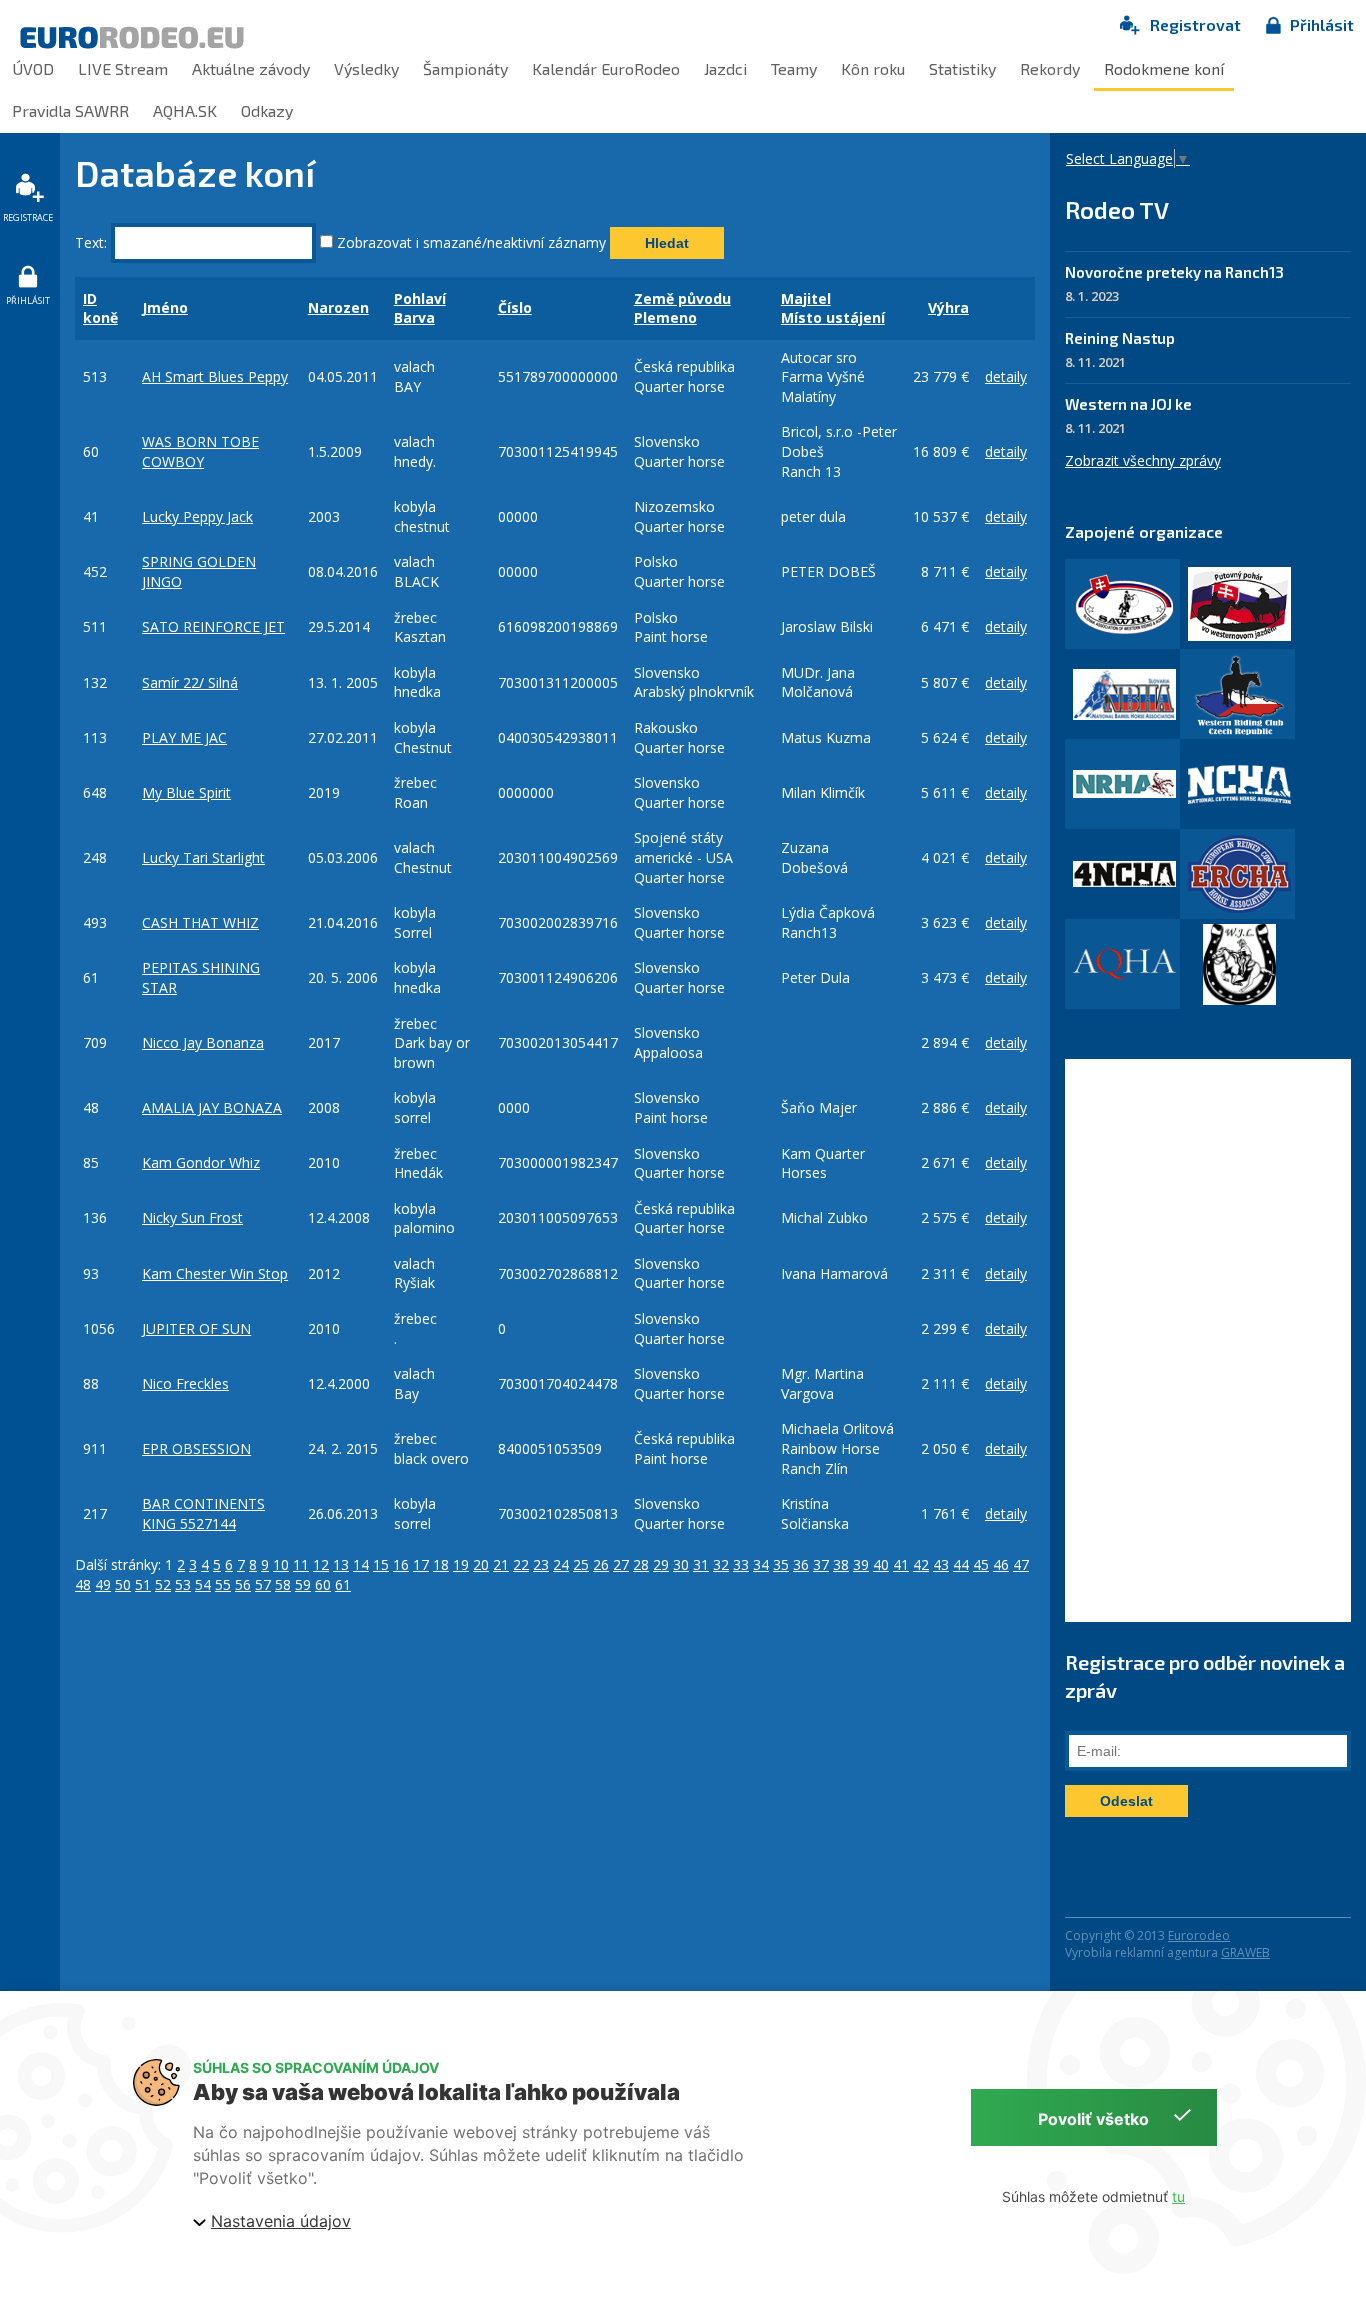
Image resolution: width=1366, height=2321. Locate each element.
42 (921, 1564)
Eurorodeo (1199, 1935)
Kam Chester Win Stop (215, 1273)
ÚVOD (33, 68)
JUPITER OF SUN (196, 1328)
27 (621, 1564)
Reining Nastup (1120, 338)
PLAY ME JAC (184, 737)
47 (1021, 1564)
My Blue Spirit (186, 792)
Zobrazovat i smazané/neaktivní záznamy (469, 242)
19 (461, 1564)
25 (581, 1564)
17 (421, 1564)
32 (721, 1564)
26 (601, 1564)
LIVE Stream (123, 68)
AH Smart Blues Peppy (215, 376)
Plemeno (665, 317)
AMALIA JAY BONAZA (212, 1107)
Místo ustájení (833, 317)
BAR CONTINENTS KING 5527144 (203, 1513)
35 (781, 1564)
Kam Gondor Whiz (201, 1162)
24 (561, 1564)
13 (341, 1564)
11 (301, 1564)
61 (343, 1584)
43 (941, 1564)
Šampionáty (465, 68)
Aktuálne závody (251, 68)
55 (223, 1584)
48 (83, 1584)
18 (441, 1564)
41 (901, 1564)
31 (701, 1564)
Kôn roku (873, 68)
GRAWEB (1245, 1952)
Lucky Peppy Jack (197, 516)
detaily (1006, 376)
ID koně (100, 308)
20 (481, 1564)
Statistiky (962, 68)
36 (801, 1564)
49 (103, 1584)
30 (681, 1564)
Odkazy (267, 110)
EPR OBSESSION (196, 1448)
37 (821, 1564)
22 (521, 1564)
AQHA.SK (185, 110)
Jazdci (725, 68)
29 (661, 1564)
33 (741, 1564)
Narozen (338, 307)
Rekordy (1050, 68)
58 (283, 1584)
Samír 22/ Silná (190, 682)
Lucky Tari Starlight (203, 857)
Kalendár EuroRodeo (606, 68)
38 (841, 1564)
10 (281, 1564)
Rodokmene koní (1164, 68)
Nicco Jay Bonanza (203, 1042)
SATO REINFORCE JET (213, 626)
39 (861, 1564)
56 (243, 1584)
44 (961, 1564)
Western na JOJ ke (1128, 404)
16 (401, 1564)
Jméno (165, 307)
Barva (414, 317)
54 (203, 1584)
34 (761, 1564)
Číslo (515, 307)
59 (303, 1584)
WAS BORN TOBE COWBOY (200, 451)
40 (881, 1564)
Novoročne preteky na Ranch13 (1174, 272)
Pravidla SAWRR (70, 110)
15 (381, 1564)
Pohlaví (420, 298)
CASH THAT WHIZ (200, 922)
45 (981, 1564)
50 (123, 1584)
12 (321, 1564)
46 (1001, 1564)
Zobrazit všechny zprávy (1143, 460)
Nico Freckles (185, 1383)
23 (541, 1564)
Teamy (794, 68)
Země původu (682, 298)
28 (641, 1564)
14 (361, 1564)
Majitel (806, 298)
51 (143, 1584)
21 (501, 1564)
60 (323, 1584)
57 (263, 1584)
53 (183, 1584)
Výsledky (366, 68)
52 (163, 1584)
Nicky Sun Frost (192, 1217)
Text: (91, 242)
